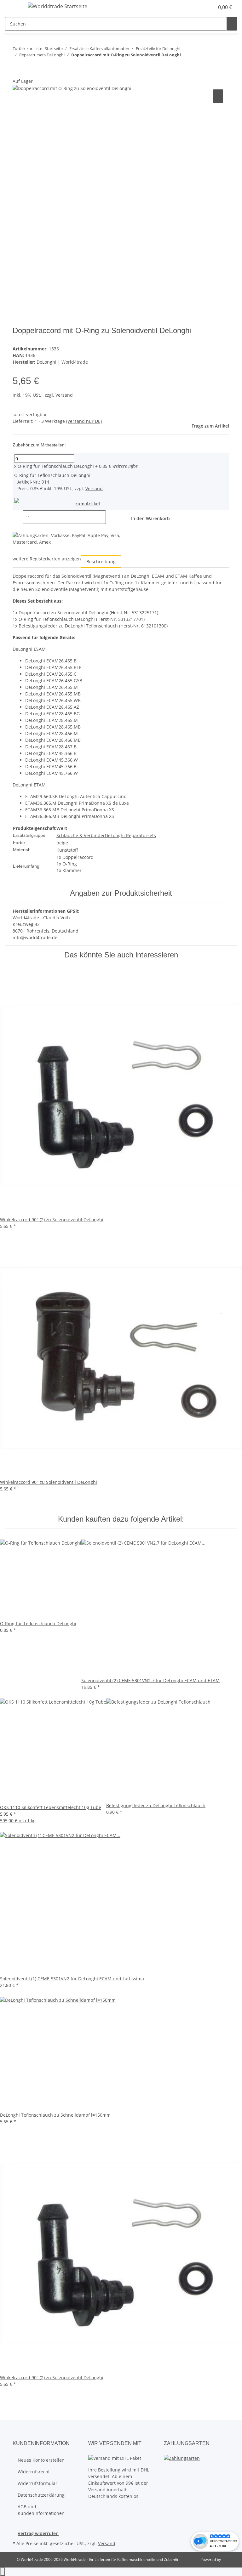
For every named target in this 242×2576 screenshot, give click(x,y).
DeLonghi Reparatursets (130, 835)
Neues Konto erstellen (41, 2460)
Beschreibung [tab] (101, 562)
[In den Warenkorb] (18, 74)
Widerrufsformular (37, 2483)
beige (62, 843)
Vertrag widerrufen (38, 2533)
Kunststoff (67, 850)
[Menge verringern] (18, 517)
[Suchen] (232, 24)
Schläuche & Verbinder (81, 835)
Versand (64, 395)
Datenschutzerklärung (41, 2495)
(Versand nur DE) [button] (84, 421)
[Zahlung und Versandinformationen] (182, 2457)
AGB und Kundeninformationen (41, 2510)
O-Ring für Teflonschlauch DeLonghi (54, 466)
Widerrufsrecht (34, 2472)
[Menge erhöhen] (111, 517)
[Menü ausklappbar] (13, 7)
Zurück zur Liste (27, 48)
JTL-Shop (229, 2559)
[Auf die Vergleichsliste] (218, 96)
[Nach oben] (3, 2572)
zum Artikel (88, 504)
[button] (207, 7)
